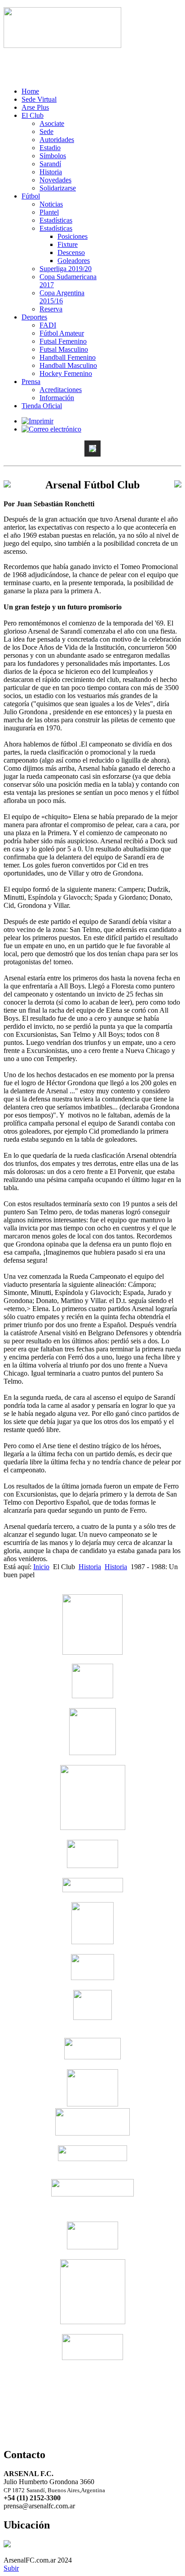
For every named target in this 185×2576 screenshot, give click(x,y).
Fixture (68, 244)
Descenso (71, 252)
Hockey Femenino (66, 373)
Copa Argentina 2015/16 (62, 297)
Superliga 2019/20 (66, 269)
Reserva (51, 309)
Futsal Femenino (63, 341)
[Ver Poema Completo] (62, 45)
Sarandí (50, 164)
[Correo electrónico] (51, 429)
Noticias (51, 204)
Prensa (31, 382)
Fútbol (31, 196)
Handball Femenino (68, 357)
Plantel (49, 212)
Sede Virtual (39, 99)
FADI (48, 325)
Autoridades (57, 140)
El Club (33, 115)
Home (30, 91)
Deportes (34, 317)
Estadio (50, 148)
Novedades (55, 180)
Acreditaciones (61, 390)
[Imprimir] (37, 421)
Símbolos (53, 156)
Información (57, 398)
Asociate (52, 123)
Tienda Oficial (42, 406)
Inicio (41, 1567)
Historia (51, 172)
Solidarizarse (58, 188)
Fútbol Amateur (62, 333)
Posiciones (73, 236)
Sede (46, 132)
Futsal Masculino (64, 349)
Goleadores (74, 261)
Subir (11, 2568)
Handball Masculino (68, 365)
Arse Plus (35, 107)
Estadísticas (56, 220)
